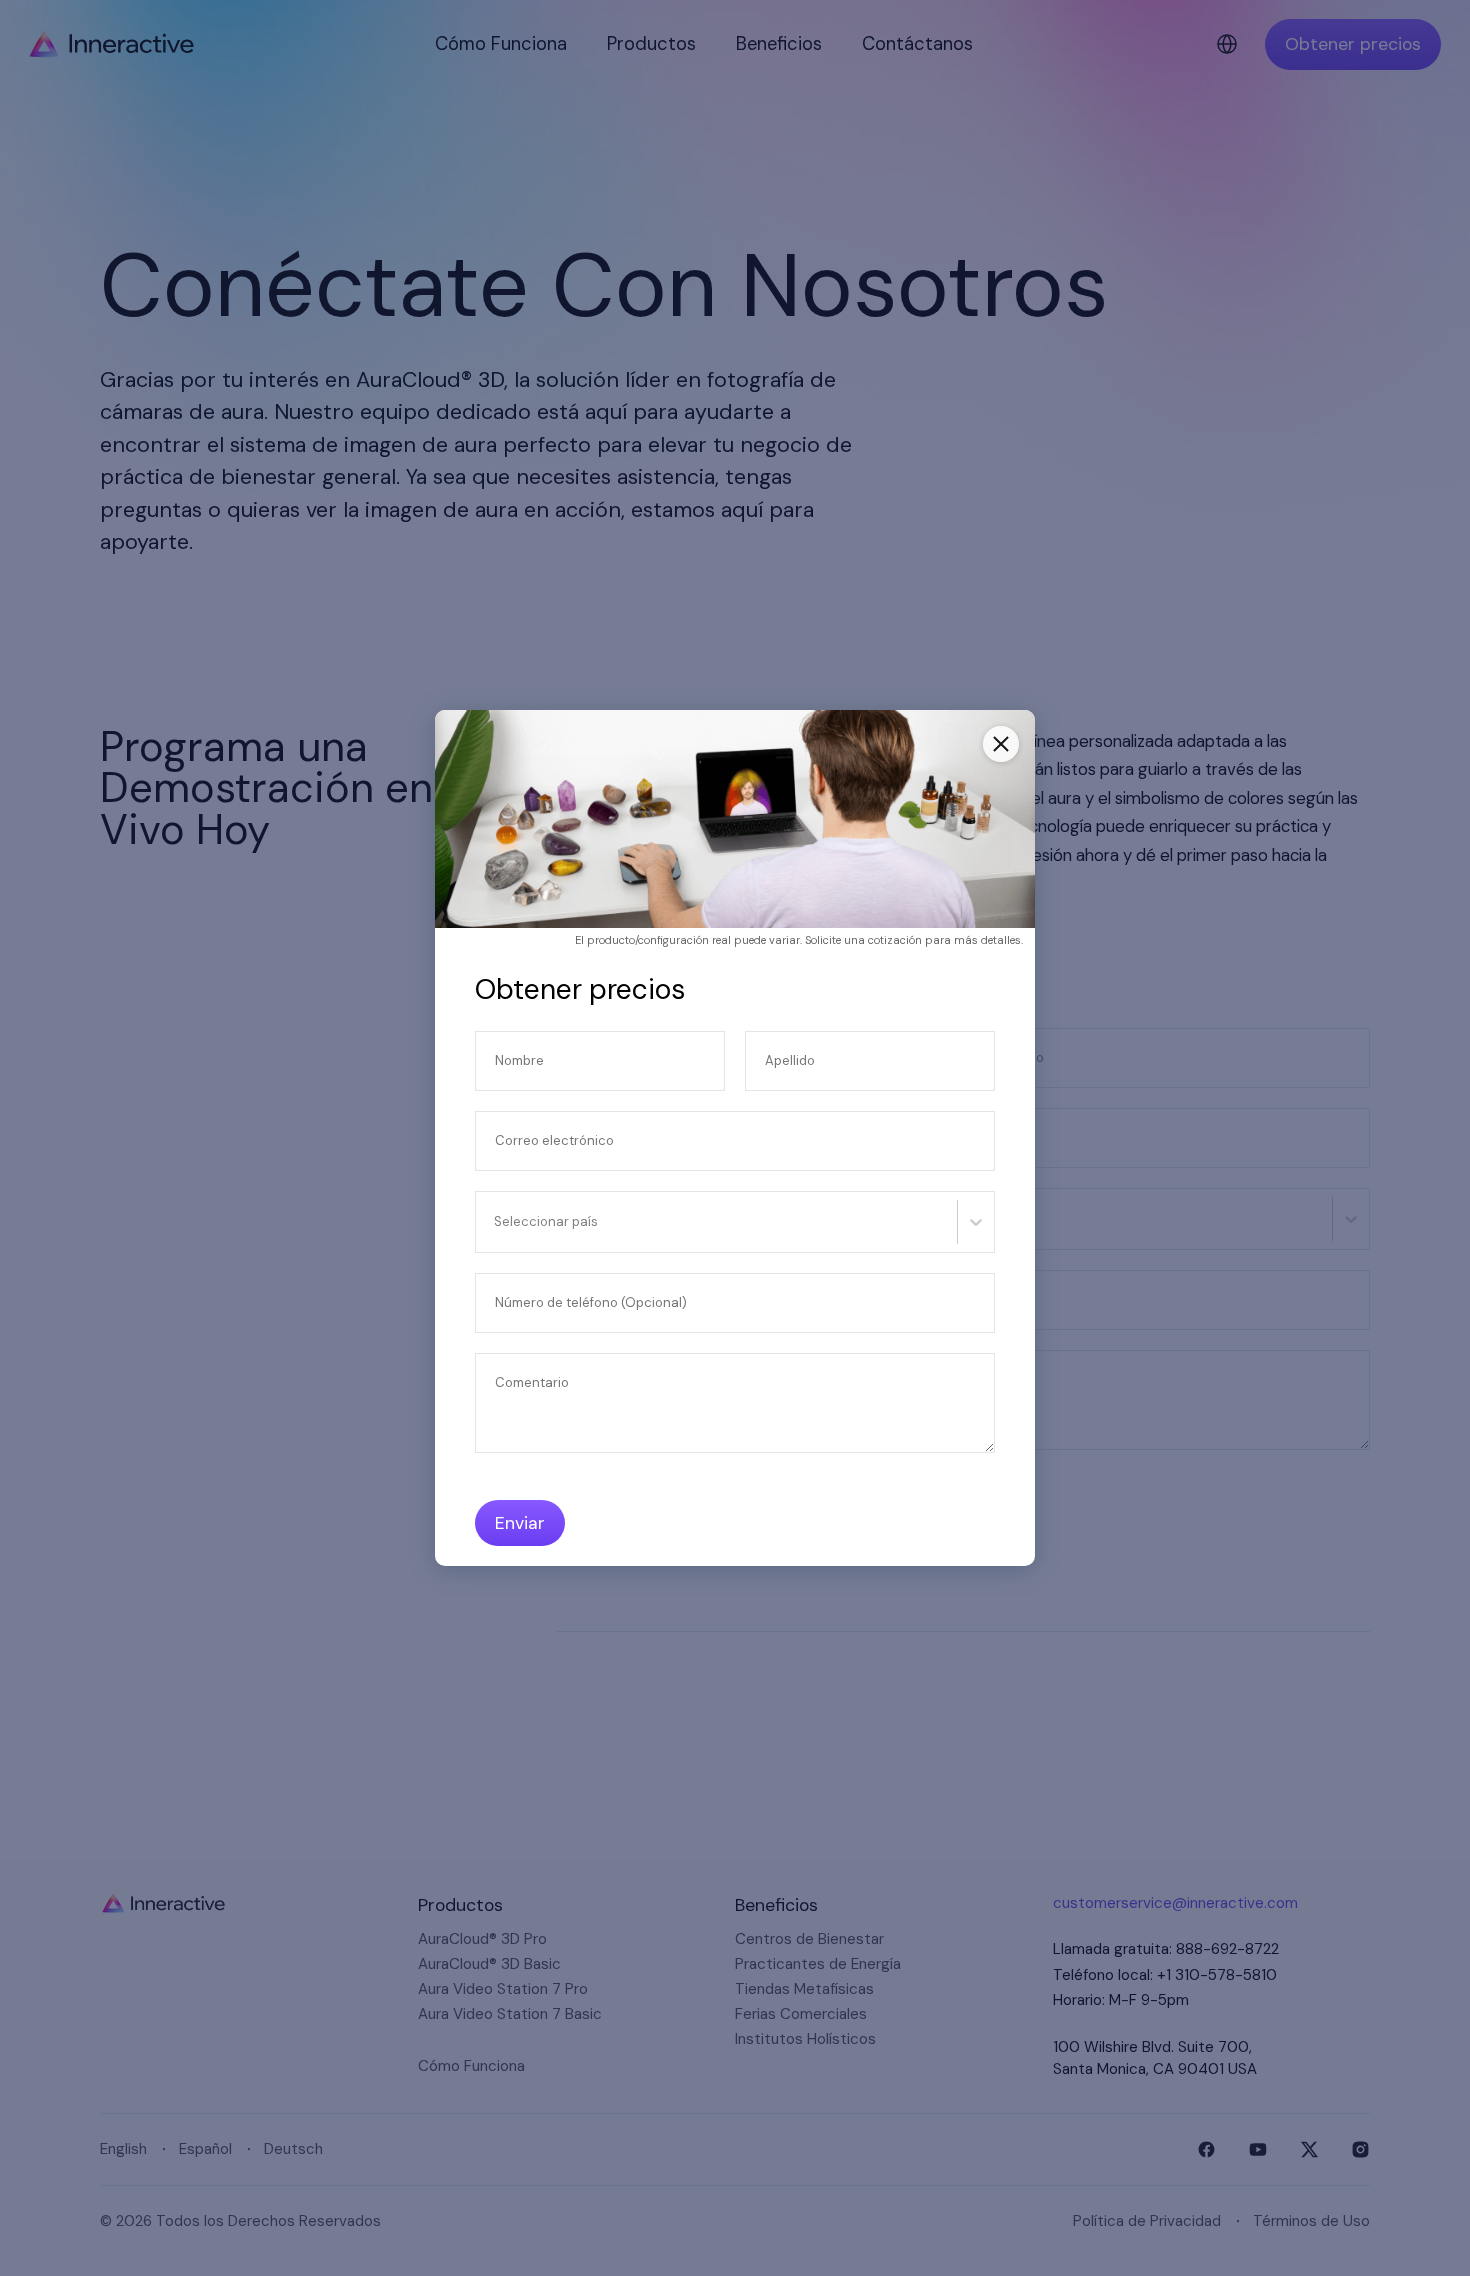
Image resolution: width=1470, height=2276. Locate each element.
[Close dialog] (1001, 744)
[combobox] (496, 1222)
